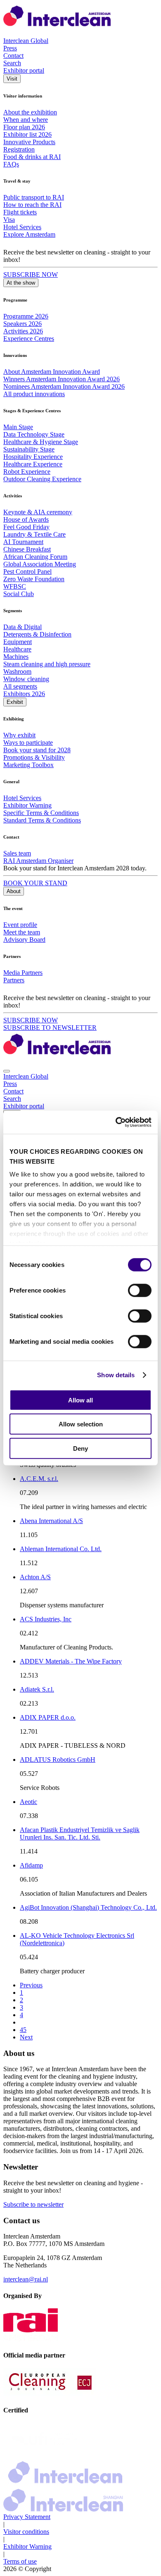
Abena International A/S (51, 1521)
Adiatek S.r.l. (37, 1689)
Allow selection (81, 1424)
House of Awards (26, 519)
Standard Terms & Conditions (42, 820)
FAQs (11, 164)
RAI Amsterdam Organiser (38, 861)
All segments (20, 686)
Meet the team (22, 932)
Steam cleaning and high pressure (47, 664)
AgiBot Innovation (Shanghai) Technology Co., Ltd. (88, 1907)
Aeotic (28, 1802)
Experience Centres (29, 339)
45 (23, 2030)
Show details (116, 1375)
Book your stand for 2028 (37, 750)
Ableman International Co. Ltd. (61, 1549)
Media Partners (23, 973)
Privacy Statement (27, 2517)
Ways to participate (28, 743)
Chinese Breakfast (27, 549)
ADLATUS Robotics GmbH (58, 1760)
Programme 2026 (26, 316)
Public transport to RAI (34, 197)
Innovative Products (29, 142)
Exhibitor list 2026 (27, 134)
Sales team (17, 853)
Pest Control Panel (27, 572)
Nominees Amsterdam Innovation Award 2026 (64, 386)
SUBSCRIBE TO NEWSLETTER (50, 1028)
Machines (16, 657)
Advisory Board (24, 940)
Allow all (80, 1400)
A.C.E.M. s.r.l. (39, 1479)
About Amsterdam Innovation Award (52, 372)
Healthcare (17, 649)
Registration (19, 149)
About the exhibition (30, 112)
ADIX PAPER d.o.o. (48, 1717)
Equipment (18, 642)
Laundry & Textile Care (34, 534)
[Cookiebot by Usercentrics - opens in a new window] (116, 1122)
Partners (14, 980)
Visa (9, 220)
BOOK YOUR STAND (35, 883)
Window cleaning (26, 679)
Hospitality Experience (33, 457)
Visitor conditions (26, 2532)
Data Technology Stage (34, 434)
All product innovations (34, 394)
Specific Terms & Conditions (41, 813)
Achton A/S (35, 1577)
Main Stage (18, 427)
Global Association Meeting (40, 564)
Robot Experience (27, 472)
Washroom (17, 671)
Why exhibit (19, 735)
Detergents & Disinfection (37, 634)
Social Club (19, 594)
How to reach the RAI (32, 205)
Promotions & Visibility (34, 757)
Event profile (20, 925)
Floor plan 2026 (24, 127)
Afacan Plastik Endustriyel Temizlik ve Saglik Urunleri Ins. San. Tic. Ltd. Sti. (80, 1833)
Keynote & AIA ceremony (38, 512)
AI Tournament (23, 542)
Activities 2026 (23, 331)
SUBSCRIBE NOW (31, 274)
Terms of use (20, 2561)
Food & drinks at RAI (32, 157)
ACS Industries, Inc (46, 1619)
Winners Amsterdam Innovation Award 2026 (62, 379)
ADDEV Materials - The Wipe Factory (71, 1661)
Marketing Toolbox (28, 765)
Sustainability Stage (29, 449)
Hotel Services (22, 227)
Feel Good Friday (26, 527)
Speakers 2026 (22, 324)
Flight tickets (20, 212)
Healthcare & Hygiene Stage (41, 442)
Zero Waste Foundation (34, 579)
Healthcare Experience (33, 464)
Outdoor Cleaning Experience (42, 479)
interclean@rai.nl (26, 2279)
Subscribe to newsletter (33, 2204)
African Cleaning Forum (35, 557)
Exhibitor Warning (27, 805)
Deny (80, 1448)
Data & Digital (22, 627)
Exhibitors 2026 (24, 694)
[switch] (140, 1290)
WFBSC (15, 586)
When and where (26, 120)
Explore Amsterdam (29, 234)
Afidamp (31, 1865)
